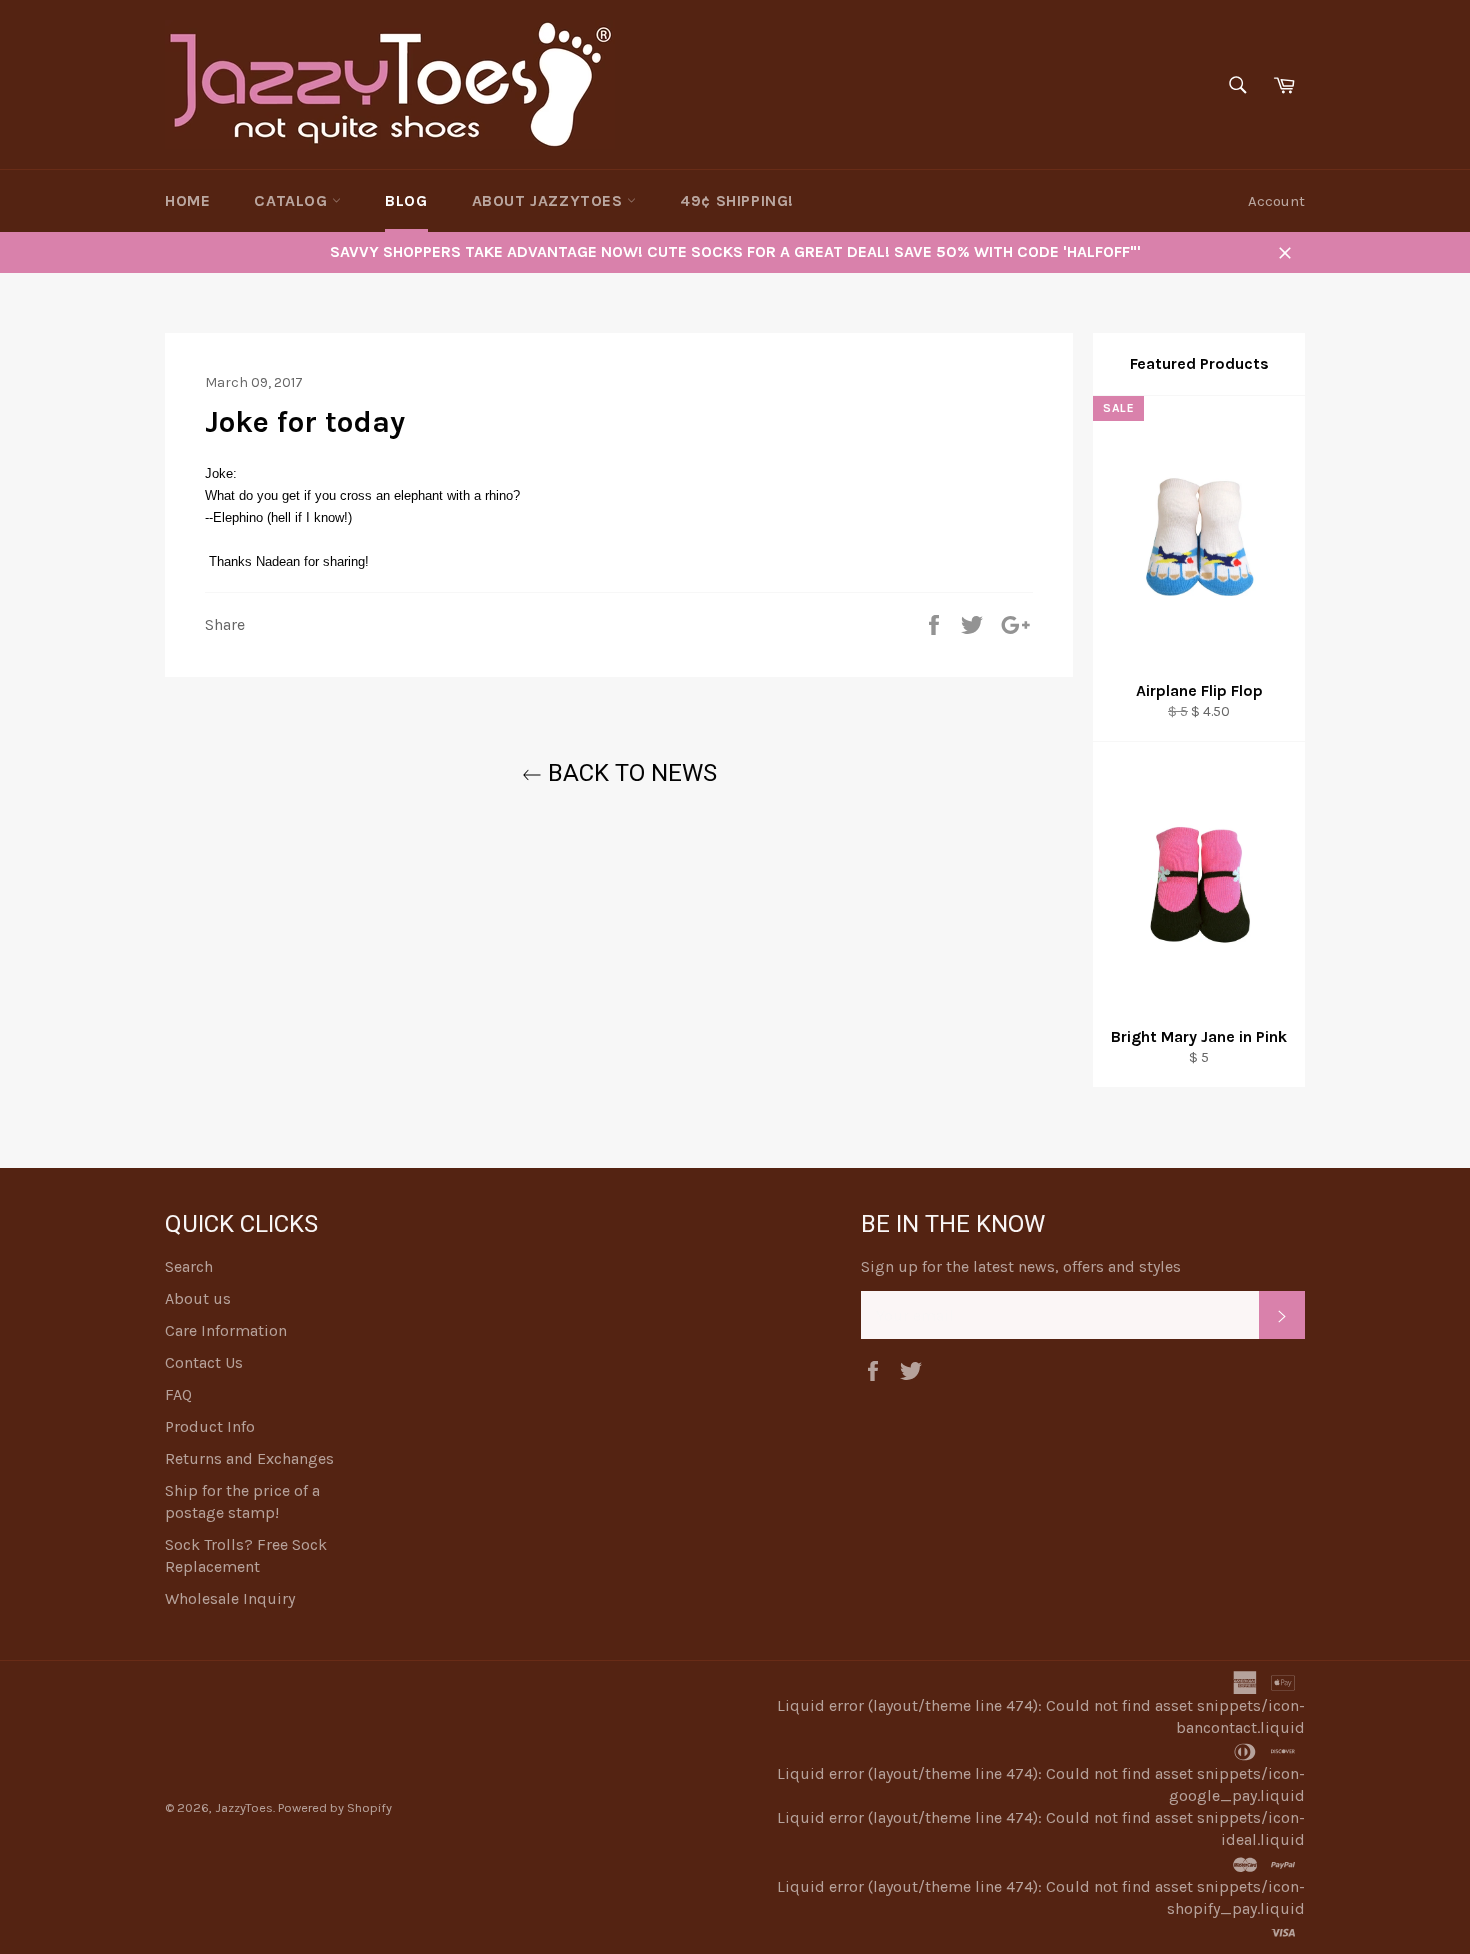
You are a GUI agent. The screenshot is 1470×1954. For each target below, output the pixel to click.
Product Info (210, 1426)
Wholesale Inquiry (230, 1598)
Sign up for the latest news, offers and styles (1021, 1266)
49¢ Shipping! (737, 200)
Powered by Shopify (335, 1807)
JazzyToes (244, 1807)
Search (189, 1266)
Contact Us (204, 1362)
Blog (406, 200)
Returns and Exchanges (249, 1458)
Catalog (293, 200)
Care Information (226, 1330)
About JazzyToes (550, 200)
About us (198, 1298)
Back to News (629, 773)
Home (187, 200)
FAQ (178, 1394)
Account (1276, 201)
